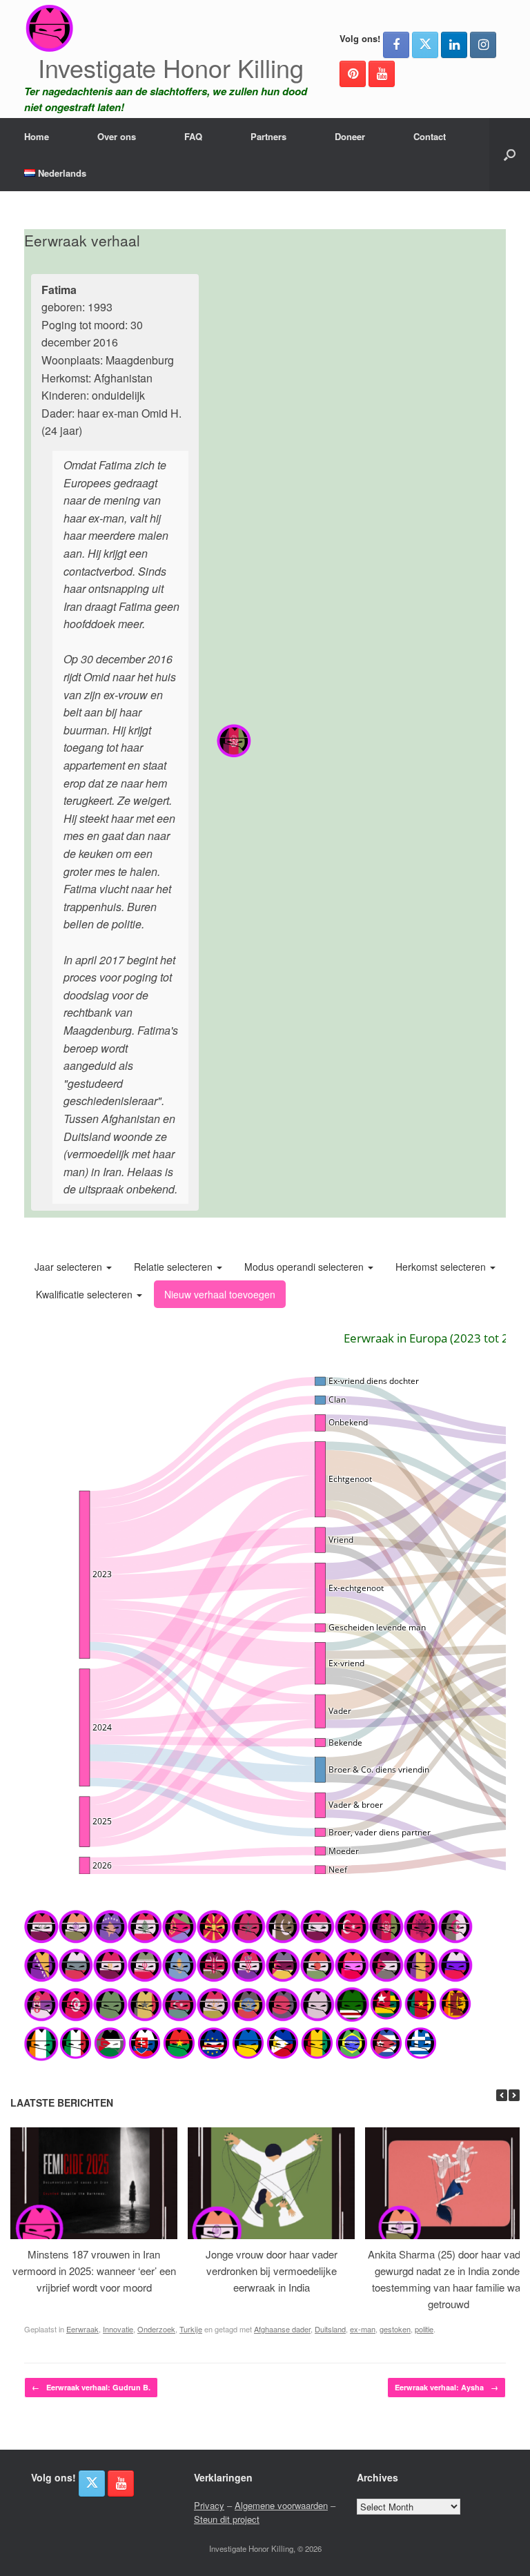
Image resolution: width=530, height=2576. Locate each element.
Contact (430, 136)
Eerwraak (82, 2329)
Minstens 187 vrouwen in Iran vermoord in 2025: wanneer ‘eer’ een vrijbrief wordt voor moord (94, 2271)
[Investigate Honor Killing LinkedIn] (454, 45)
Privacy (209, 2505)
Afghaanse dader (282, 2329)
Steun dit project (227, 2519)
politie (424, 2329)
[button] (510, 155)
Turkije (191, 2329)
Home (37, 136)
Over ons (117, 136)
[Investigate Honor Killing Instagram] (483, 45)
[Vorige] (502, 2095)
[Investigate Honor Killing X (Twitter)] (425, 45)
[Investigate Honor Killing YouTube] (382, 74)
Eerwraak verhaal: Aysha (446, 2387)
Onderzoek (156, 2329)
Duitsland (330, 2329)
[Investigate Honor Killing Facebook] (396, 45)
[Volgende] (514, 2095)
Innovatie (118, 2329)
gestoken (395, 2329)
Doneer (350, 136)
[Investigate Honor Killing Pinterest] (353, 74)
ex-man (363, 2329)
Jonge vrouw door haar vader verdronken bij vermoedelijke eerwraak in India (272, 2271)
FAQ (193, 136)
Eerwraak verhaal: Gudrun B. (91, 2387)
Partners (268, 136)
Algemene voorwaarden (281, 2505)
